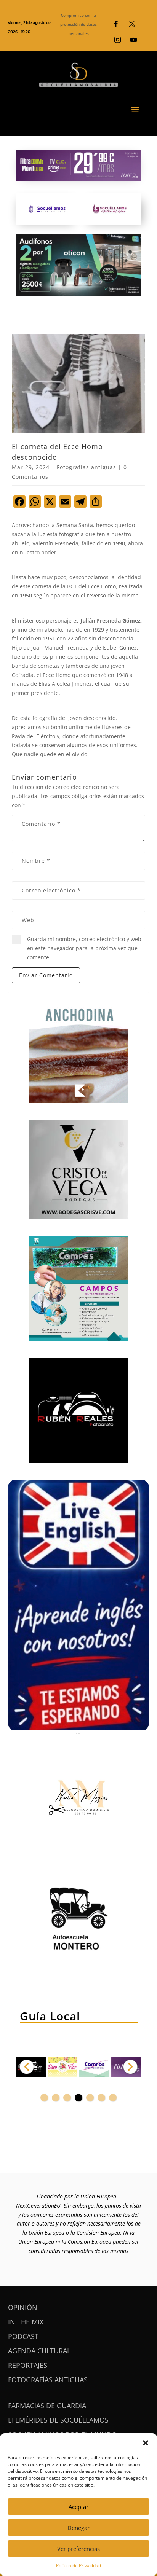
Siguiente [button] (130, 2067)
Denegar (78, 2528)
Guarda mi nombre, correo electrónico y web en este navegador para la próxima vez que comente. (84, 948)
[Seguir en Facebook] (116, 24)
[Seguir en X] (132, 24)
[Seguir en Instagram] (118, 40)
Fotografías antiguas (87, 467)
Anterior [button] (27, 2067)
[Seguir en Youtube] (134, 40)
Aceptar (78, 2507)
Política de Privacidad (78, 2566)
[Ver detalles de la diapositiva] (63, 2067)
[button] (146, 2443)
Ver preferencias (78, 2549)
